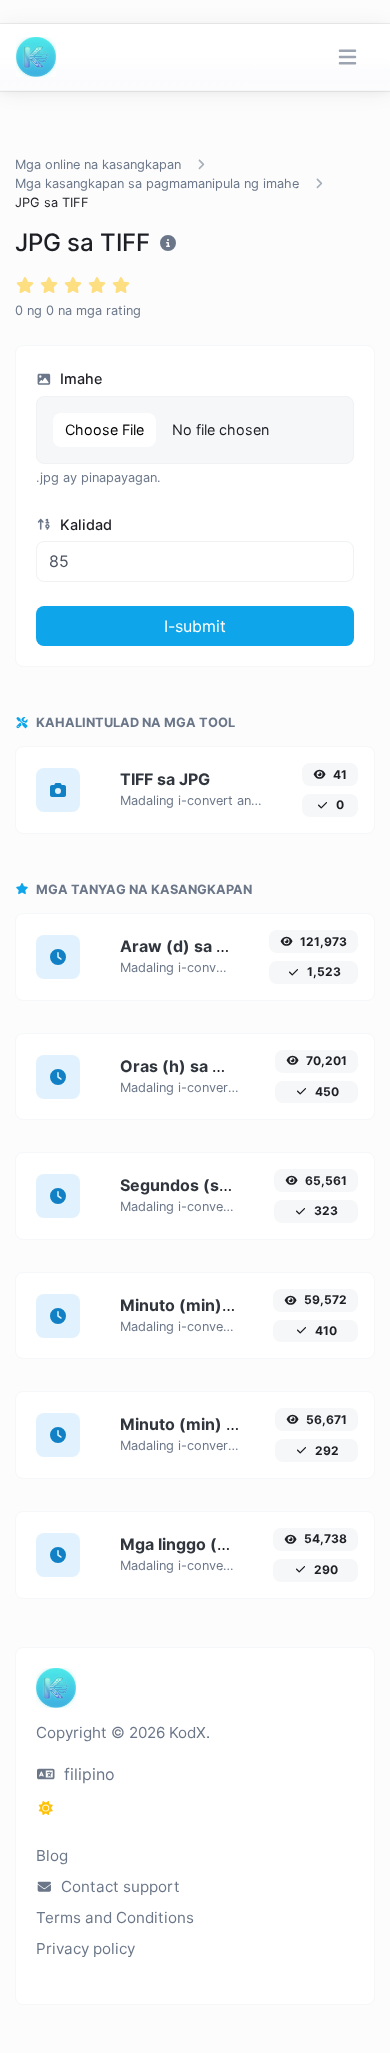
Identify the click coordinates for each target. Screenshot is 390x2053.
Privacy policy (85, 1948)
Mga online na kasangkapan (98, 164)
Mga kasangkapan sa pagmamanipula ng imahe (157, 183)
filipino (87, 1774)
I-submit (195, 626)
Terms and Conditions (115, 1917)
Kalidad (84, 524)
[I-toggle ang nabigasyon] (347, 57)
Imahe (79, 378)
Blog (52, 1855)
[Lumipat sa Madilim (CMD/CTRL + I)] (46, 1808)
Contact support (118, 1886)
